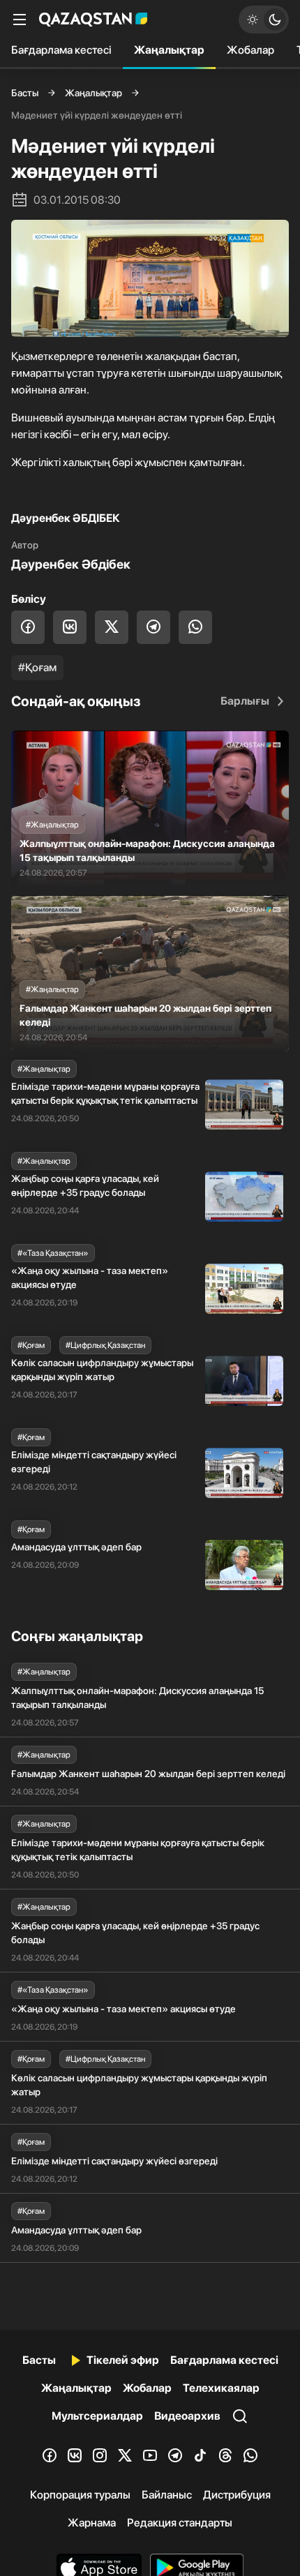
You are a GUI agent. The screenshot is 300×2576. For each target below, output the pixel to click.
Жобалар (250, 50)
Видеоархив (187, 2416)
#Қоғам (37, 667)
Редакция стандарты (180, 2523)
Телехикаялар (221, 2388)
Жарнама (92, 2523)
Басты (25, 93)
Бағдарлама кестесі (61, 50)
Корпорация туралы (80, 2495)
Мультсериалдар (97, 2416)
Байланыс (167, 2495)
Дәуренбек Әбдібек (71, 564)
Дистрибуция (237, 2495)
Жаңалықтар (169, 50)
